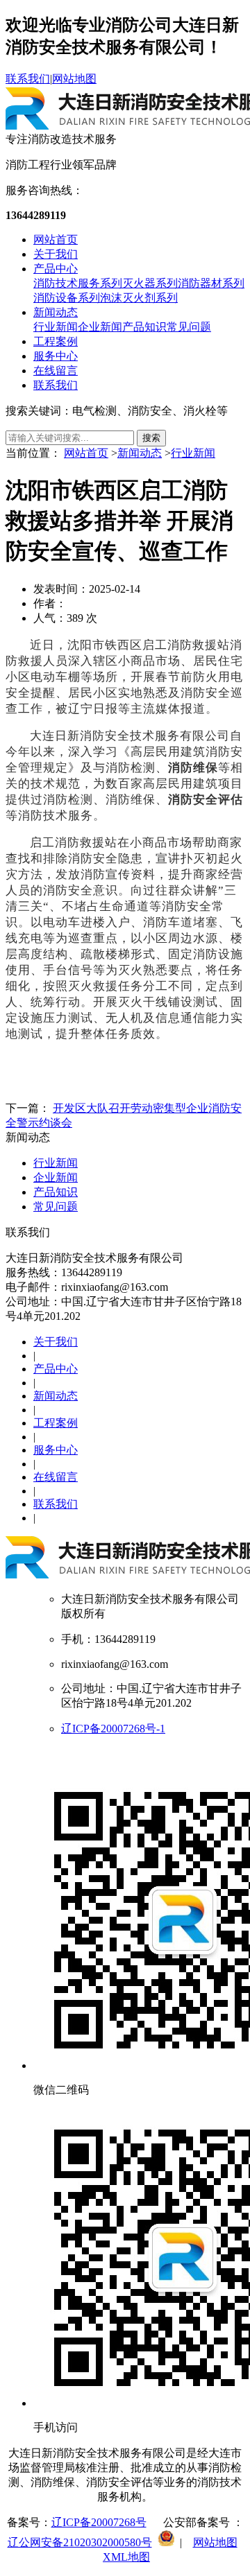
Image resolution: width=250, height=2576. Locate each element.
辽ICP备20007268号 (99, 2522)
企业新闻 (100, 327)
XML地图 (126, 2557)
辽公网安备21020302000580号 (80, 2542)
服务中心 (56, 356)
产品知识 (144, 327)
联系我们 (28, 79)
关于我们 (56, 254)
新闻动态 (56, 312)
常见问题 (189, 327)
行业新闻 (56, 327)
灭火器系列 (150, 283)
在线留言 (56, 371)
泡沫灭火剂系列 (139, 298)
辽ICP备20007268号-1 (113, 1729)
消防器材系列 (211, 283)
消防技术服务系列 (78, 283)
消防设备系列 (67, 298)
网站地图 (74, 79)
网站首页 (56, 240)
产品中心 (56, 269)
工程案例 (56, 341)
